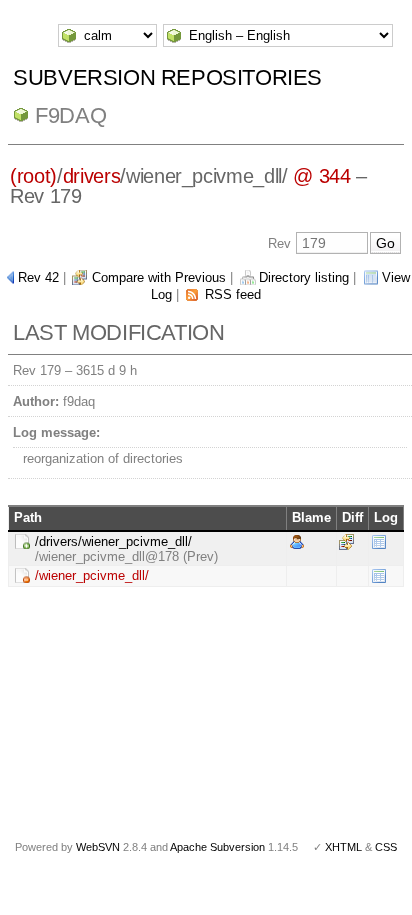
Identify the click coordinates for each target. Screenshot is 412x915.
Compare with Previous (159, 277)
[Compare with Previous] (346, 540)
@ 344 (321, 176)
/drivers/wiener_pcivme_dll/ (113, 541)
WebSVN (98, 847)
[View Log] (379, 540)
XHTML (343, 847)
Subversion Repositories (167, 77)
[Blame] (297, 540)
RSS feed (233, 294)
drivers (92, 176)
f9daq (70, 115)
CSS (386, 847)
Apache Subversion (217, 847)
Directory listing (304, 277)
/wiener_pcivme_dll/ (92, 575)
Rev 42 (38, 277)
